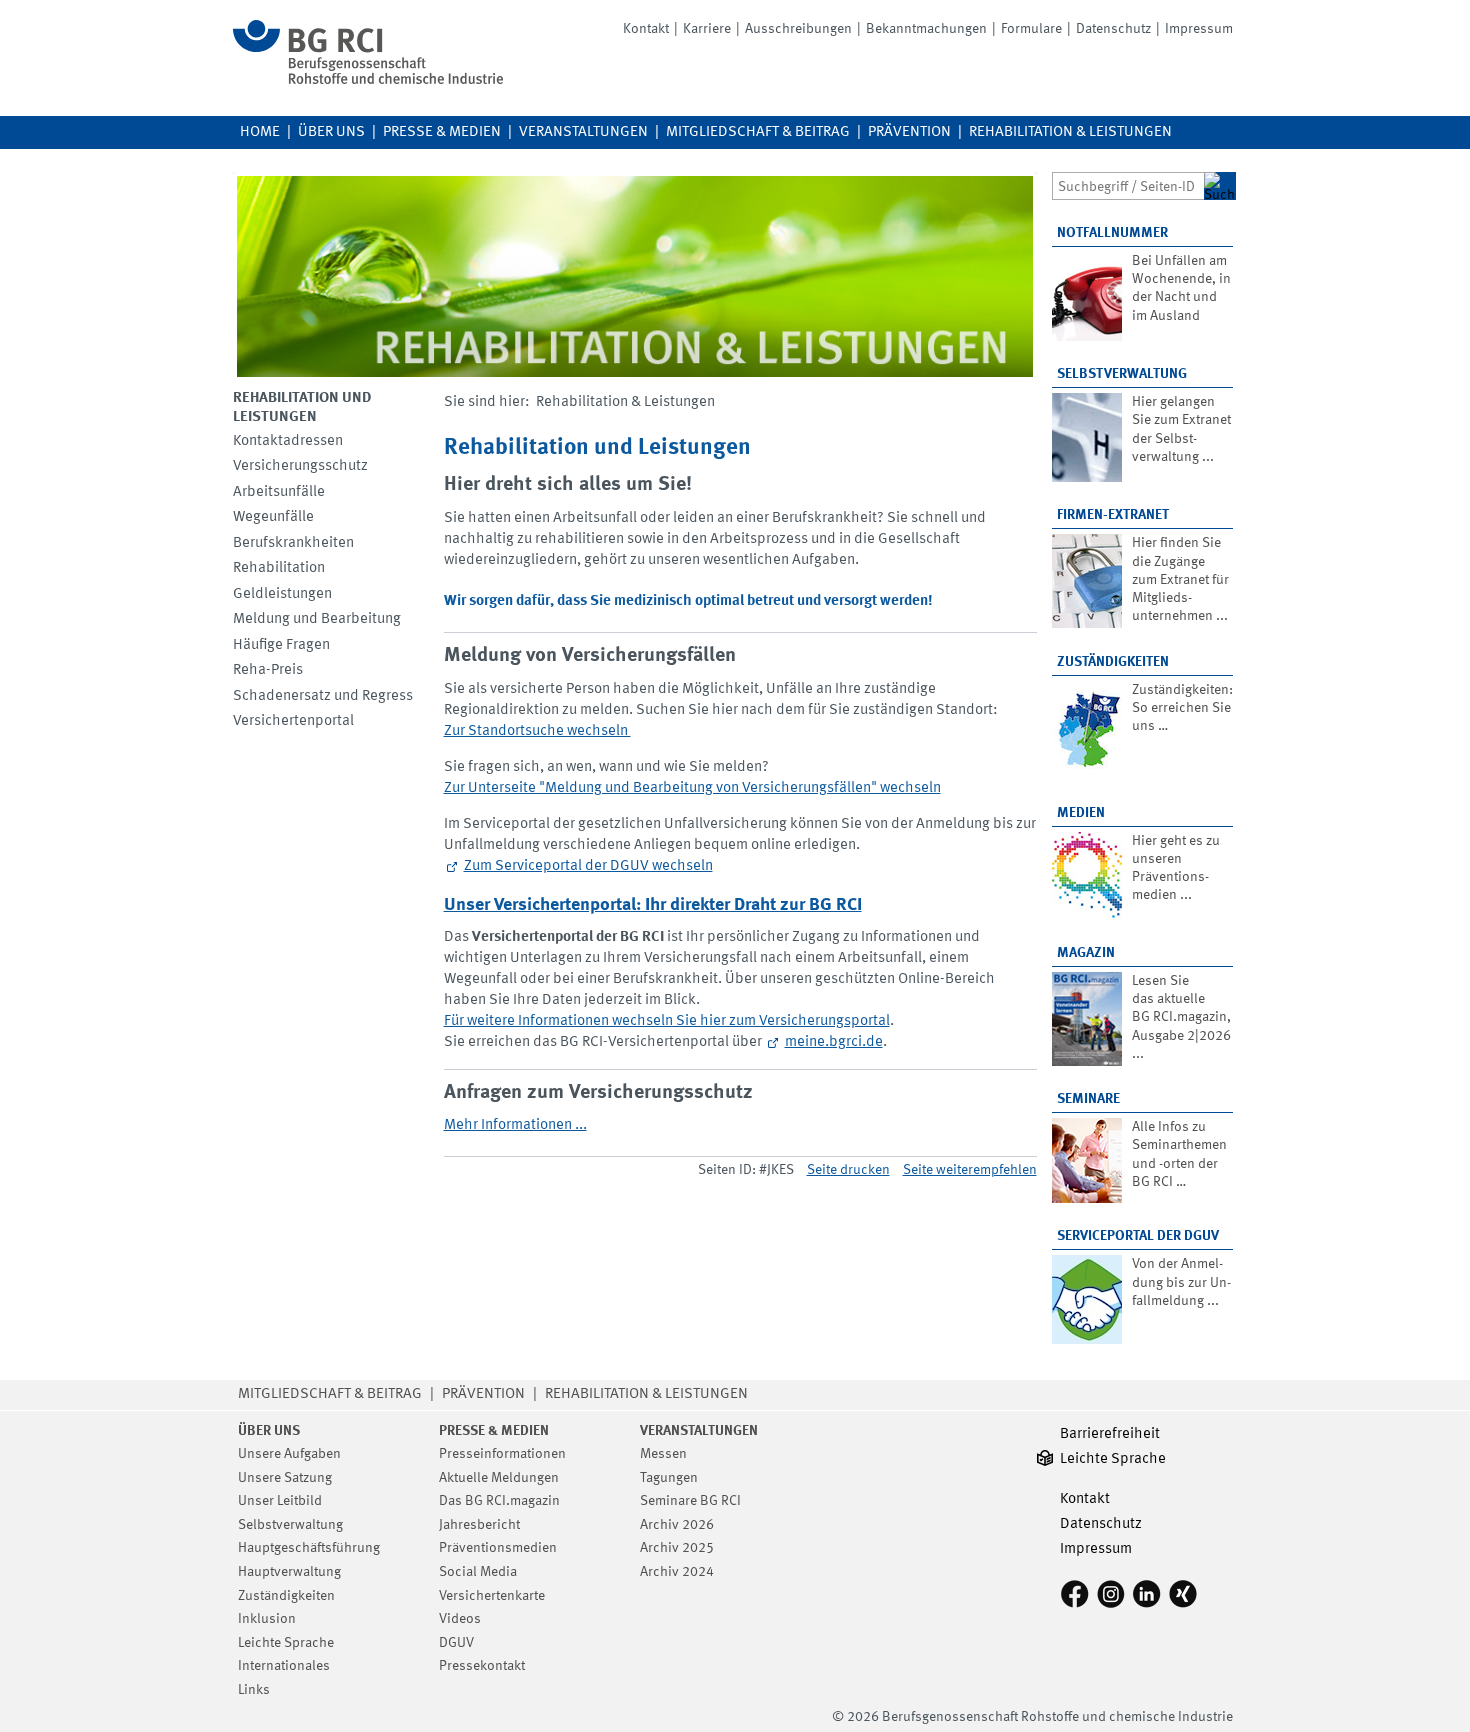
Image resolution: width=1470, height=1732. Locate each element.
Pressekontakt (482, 1666)
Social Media (478, 1572)
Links (254, 1690)
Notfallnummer (1112, 233)
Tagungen (669, 1478)
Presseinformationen (502, 1454)
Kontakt (646, 29)
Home (260, 132)
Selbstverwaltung (1122, 374)
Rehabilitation (279, 568)
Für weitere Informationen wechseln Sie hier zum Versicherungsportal (667, 1021)
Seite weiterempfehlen (970, 1170)
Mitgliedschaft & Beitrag (758, 132)
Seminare (1088, 1099)
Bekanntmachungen (926, 29)
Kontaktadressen (288, 441)
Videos (460, 1619)
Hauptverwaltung (289, 1572)
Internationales (284, 1666)
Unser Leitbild (280, 1501)
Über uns (331, 132)
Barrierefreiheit (1110, 1434)
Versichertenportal (293, 721)
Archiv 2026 (677, 1525)
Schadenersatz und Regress (323, 696)
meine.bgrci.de (834, 1042)
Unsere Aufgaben (289, 1454)
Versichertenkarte (492, 1596)
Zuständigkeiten (1113, 662)
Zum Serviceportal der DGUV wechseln (588, 866)
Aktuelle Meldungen (499, 1478)
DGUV (456, 1643)
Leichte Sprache (286, 1643)
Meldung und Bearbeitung (317, 619)
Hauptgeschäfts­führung (309, 1548)
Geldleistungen (282, 594)
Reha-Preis (268, 670)
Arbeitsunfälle (279, 492)
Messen (663, 1454)
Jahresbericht (479, 1525)
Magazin (1086, 953)
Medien (1081, 813)
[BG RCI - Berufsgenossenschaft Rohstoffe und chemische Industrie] (368, 80)
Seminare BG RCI (690, 1501)
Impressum (1199, 29)
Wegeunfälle (273, 517)
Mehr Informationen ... (515, 1125)
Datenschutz (1113, 29)
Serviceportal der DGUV (1138, 1236)
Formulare (1031, 29)
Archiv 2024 (677, 1572)
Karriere (707, 29)
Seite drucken (848, 1170)
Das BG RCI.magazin (499, 1501)
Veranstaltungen (583, 132)
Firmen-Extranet (1113, 515)
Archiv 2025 (677, 1548)
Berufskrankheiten (293, 543)
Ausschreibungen (798, 29)
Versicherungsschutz (300, 466)
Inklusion (267, 1619)
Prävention (909, 132)
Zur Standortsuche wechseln (537, 731)
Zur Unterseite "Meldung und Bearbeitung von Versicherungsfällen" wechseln (692, 788)
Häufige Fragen (281, 645)
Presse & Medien (442, 132)
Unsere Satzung (285, 1478)
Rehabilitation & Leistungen (1070, 132)
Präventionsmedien (498, 1548)
